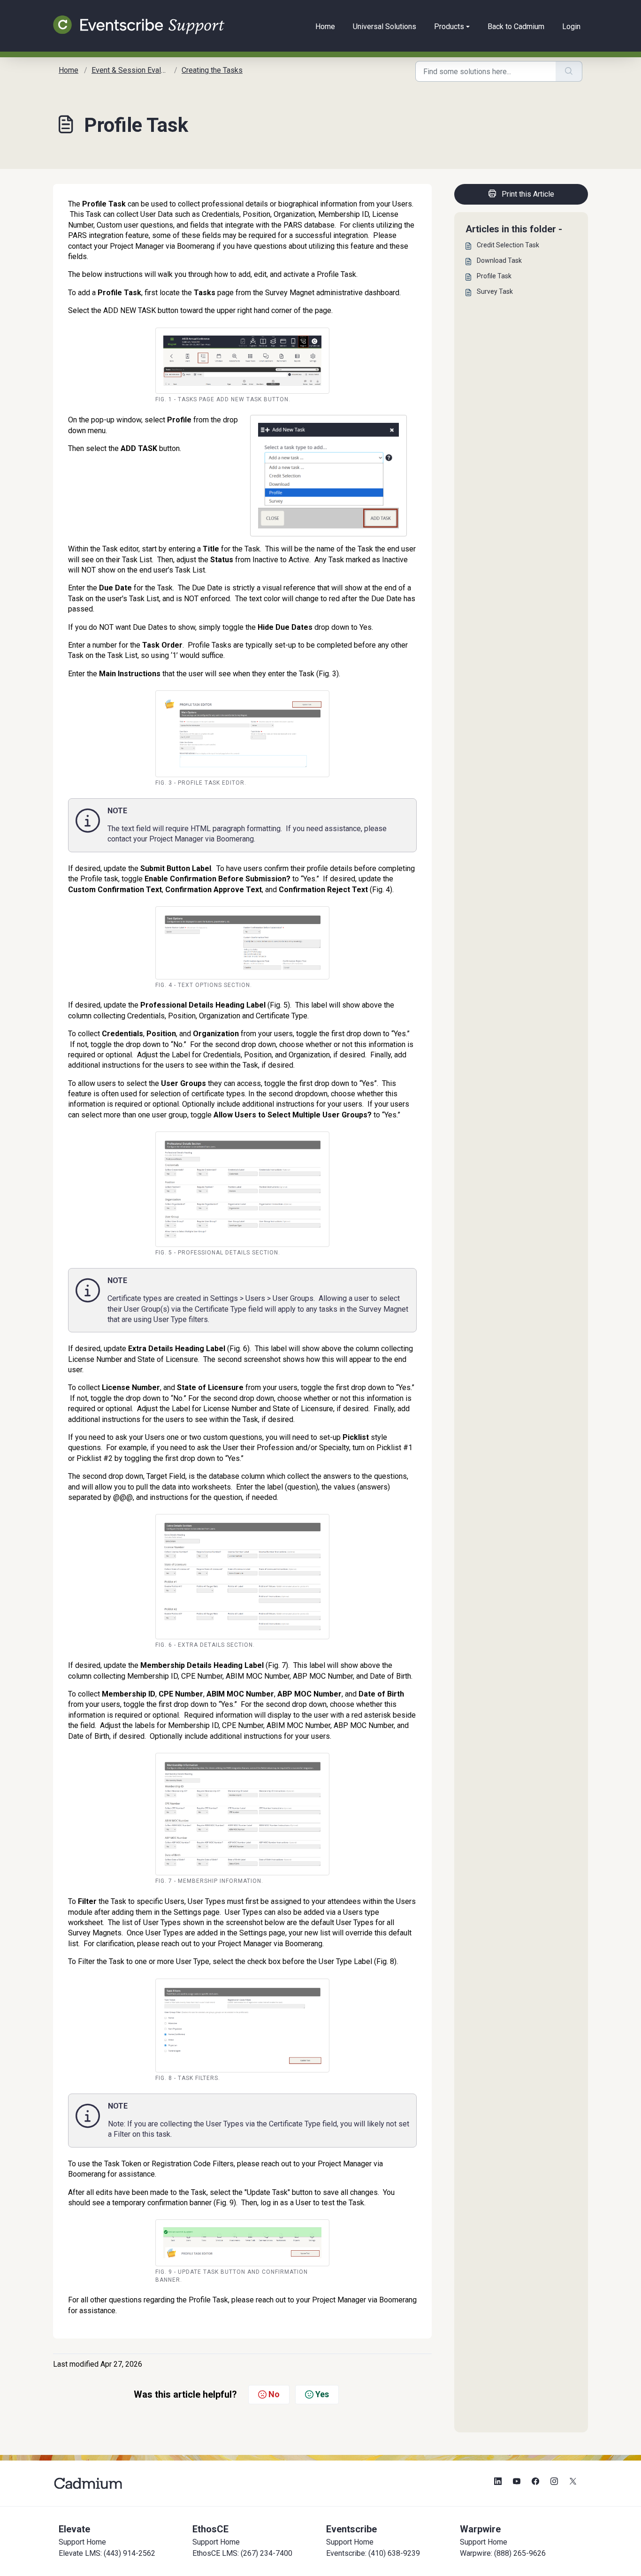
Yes (322, 2394)
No (274, 2394)
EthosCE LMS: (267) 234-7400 (242, 2553)
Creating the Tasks (212, 70)
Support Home (82, 2542)
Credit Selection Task (508, 245)
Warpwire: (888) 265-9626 (503, 2553)
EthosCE (210, 2529)
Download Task (499, 260)
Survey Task (495, 291)
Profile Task (494, 276)
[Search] (569, 71)
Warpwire (480, 2529)
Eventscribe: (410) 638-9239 (373, 2553)
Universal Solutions (385, 27)
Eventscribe (351, 2529)
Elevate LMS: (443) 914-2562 (107, 2553)
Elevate (74, 2529)
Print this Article (528, 194)
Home (325, 27)
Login (571, 27)
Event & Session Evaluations (138, 70)
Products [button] (449, 27)
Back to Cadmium (516, 27)
